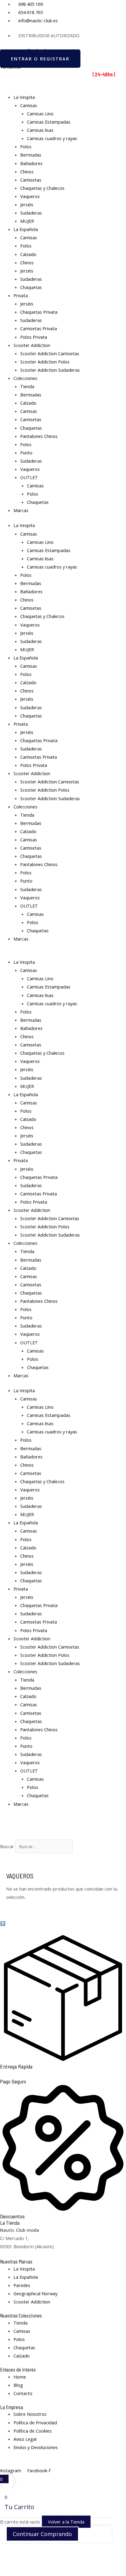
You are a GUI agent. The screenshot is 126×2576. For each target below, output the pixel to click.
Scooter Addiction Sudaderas (50, 370)
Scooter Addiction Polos (45, 362)
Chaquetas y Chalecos (42, 188)
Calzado (28, 254)
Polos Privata (34, 337)
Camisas (29, 105)
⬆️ (3, 1923)
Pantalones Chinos (39, 436)
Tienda (27, 386)
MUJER (27, 221)
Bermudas (31, 155)
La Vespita (24, 97)
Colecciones (25, 378)
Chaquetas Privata (39, 312)
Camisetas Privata (39, 328)
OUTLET (29, 477)
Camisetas (31, 180)
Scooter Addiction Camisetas (50, 353)
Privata (21, 295)
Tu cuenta (10, 67)
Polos (26, 146)
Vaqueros (30, 196)
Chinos (27, 172)
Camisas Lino (40, 114)
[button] (63, 1835)
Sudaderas (31, 213)
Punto (26, 453)
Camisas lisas (40, 130)
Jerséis (27, 204)
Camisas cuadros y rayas (52, 138)
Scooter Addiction (32, 345)
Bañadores (31, 163)
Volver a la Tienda (66, 2522)
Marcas (21, 510)
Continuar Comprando (42, 2534)
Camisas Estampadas (49, 122)
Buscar (7, 1846)
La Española (26, 229)
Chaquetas (31, 287)
